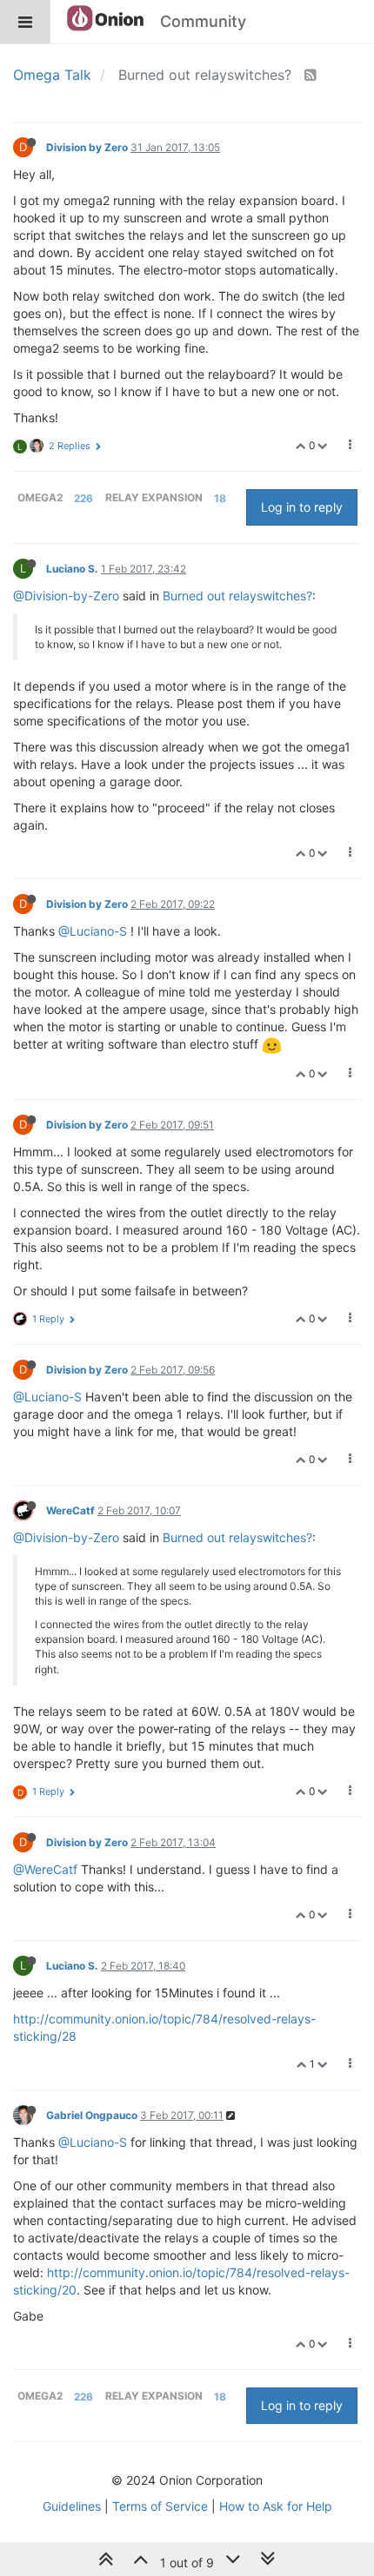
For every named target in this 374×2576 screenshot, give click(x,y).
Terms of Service (160, 2506)
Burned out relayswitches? (237, 596)
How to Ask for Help (276, 2506)
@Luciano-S (93, 931)
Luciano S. (72, 569)
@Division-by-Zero (66, 596)
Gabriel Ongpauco (92, 2115)
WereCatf (70, 1510)
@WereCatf (45, 1869)
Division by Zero (87, 147)
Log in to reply (302, 507)
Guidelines (72, 2506)
